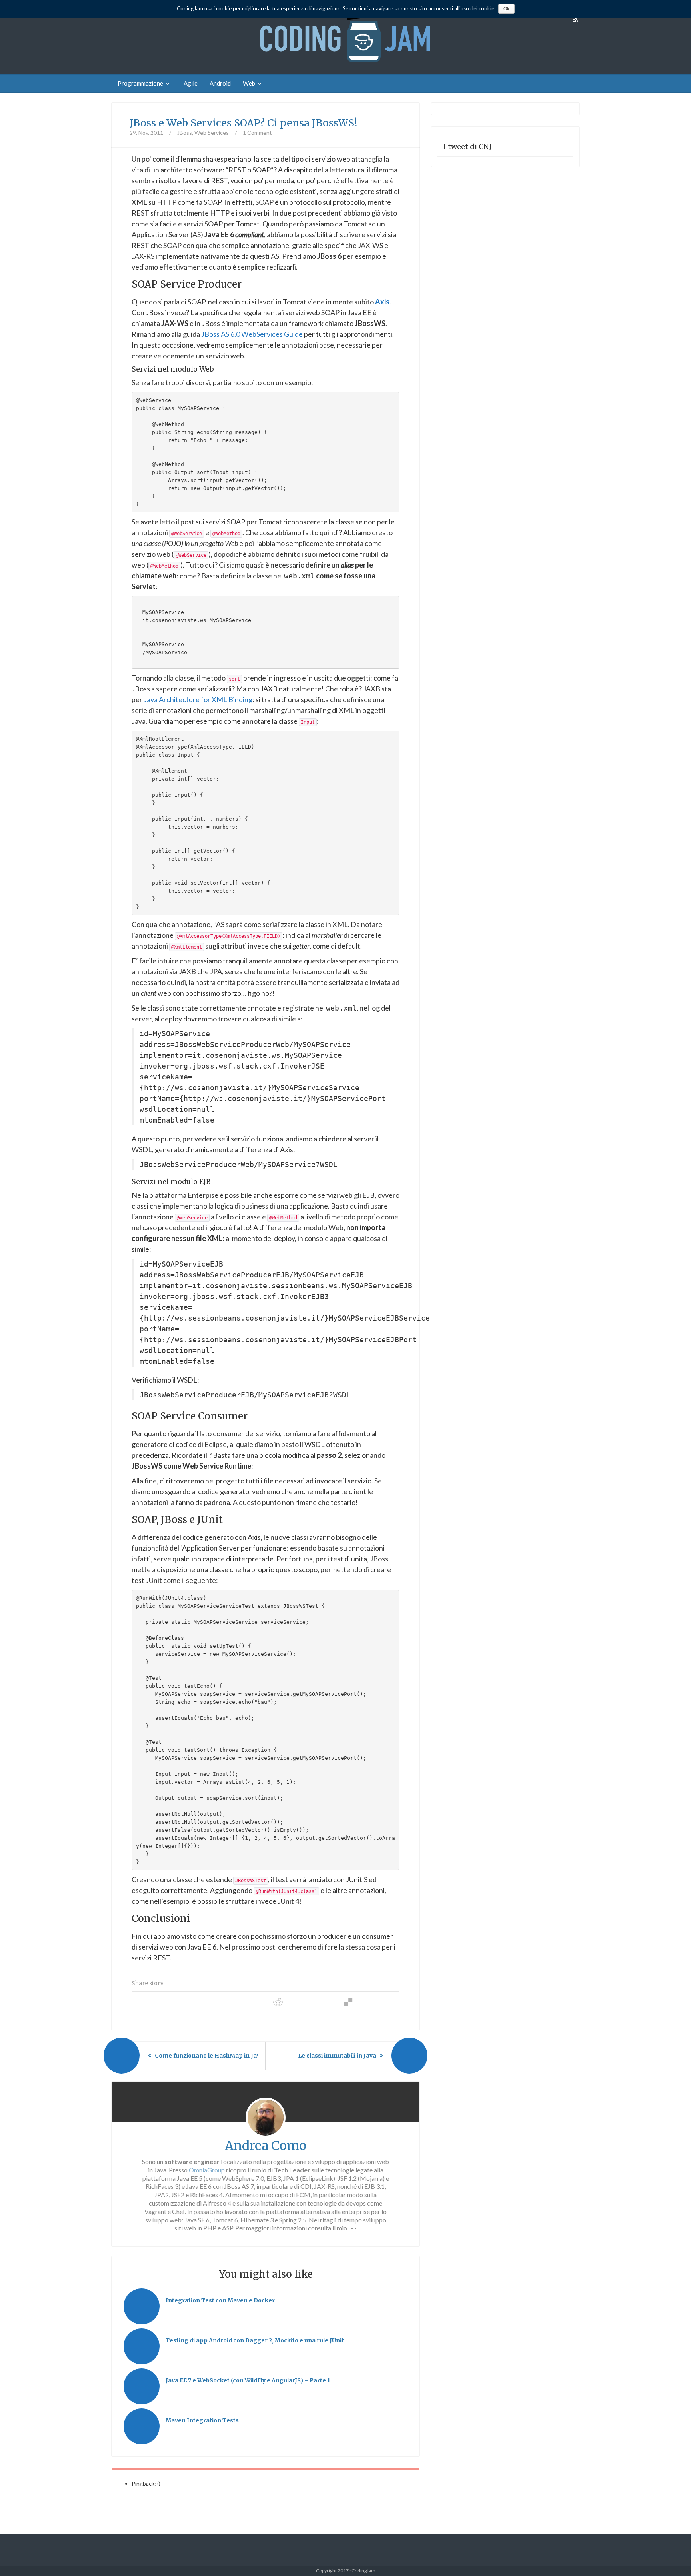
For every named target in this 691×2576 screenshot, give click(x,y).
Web (249, 83)
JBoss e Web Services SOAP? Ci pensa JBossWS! (244, 123)
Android (220, 83)
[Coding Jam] (345, 37)
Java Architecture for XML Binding (198, 699)
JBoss (185, 133)
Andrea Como (266, 2146)
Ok (506, 9)
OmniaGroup (207, 2170)
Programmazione (140, 83)
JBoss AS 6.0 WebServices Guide (252, 334)
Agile (191, 83)
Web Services (212, 133)
